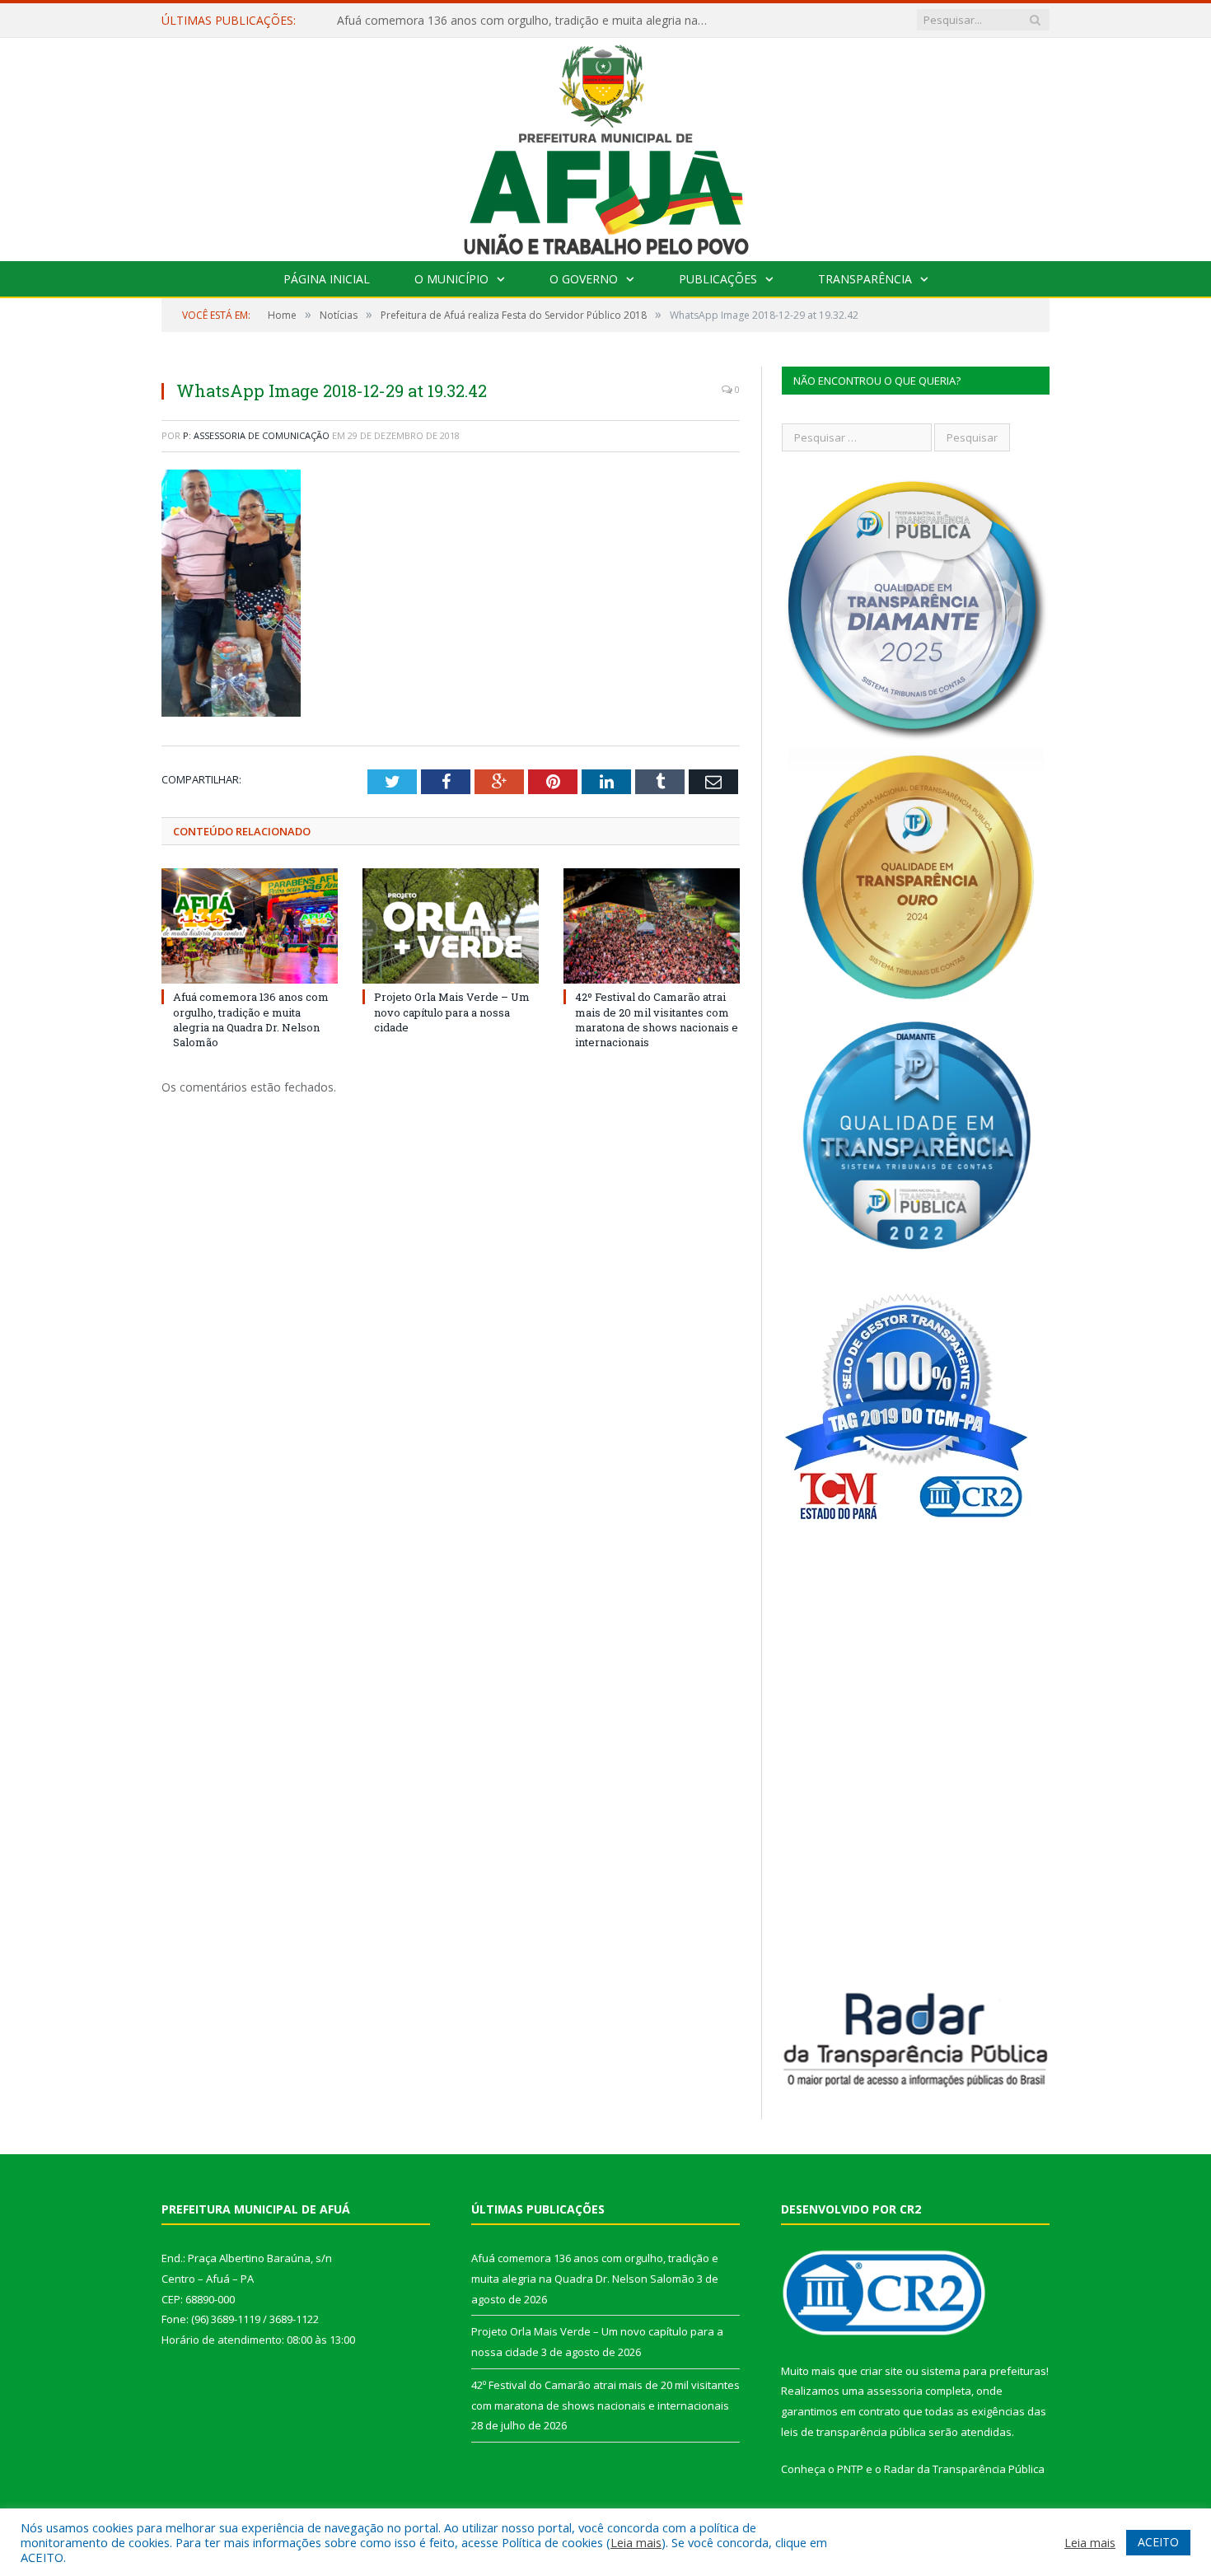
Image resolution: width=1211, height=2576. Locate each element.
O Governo (584, 279)
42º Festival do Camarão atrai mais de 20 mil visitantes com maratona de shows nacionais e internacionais (657, 1019)
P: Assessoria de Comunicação (256, 435)
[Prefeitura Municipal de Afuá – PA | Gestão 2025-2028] (606, 145)
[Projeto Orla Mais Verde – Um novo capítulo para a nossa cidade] (451, 926)
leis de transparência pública (853, 2432)
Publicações (718, 279)
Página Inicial (327, 279)
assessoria (895, 2391)
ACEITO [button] (1158, 2542)
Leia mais (636, 2542)
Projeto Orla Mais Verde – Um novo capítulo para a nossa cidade (510, 21)
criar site (881, 2371)
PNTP (850, 2469)
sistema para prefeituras (984, 2371)
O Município (451, 279)
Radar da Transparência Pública (964, 2469)
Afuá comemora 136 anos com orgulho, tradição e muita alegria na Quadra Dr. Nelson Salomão (251, 1019)
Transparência (865, 279)
